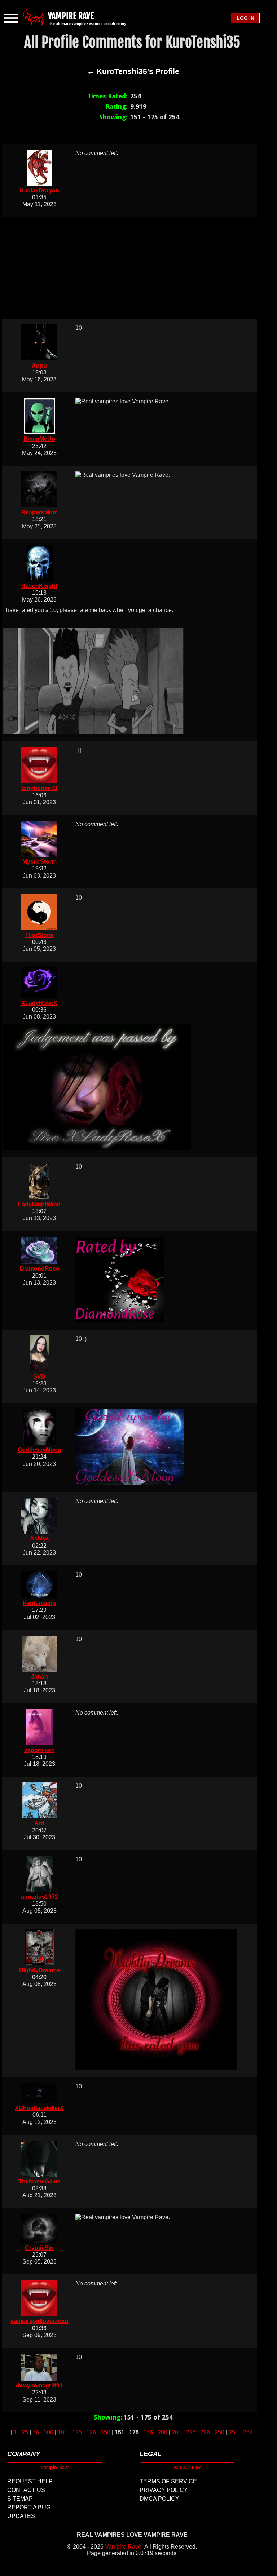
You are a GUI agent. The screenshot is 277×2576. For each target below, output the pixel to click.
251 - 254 (241, 2432)
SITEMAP (20, 2499)
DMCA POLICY (159, 2499)
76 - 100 (43, 2432)
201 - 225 (184, 2432)
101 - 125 (70, 2432)
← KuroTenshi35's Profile (133, 71)
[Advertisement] (133, 268)
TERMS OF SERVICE (168, 2481)
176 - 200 (155, 2432)
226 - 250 (212, 2432)
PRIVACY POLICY (164, 2490)
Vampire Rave (123, 2547)
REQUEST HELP (30, 2481)
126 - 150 (98, 2432)
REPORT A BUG (29, 2507)
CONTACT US (26, 2490)
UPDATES (21, 2516)
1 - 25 (21, 2432)
